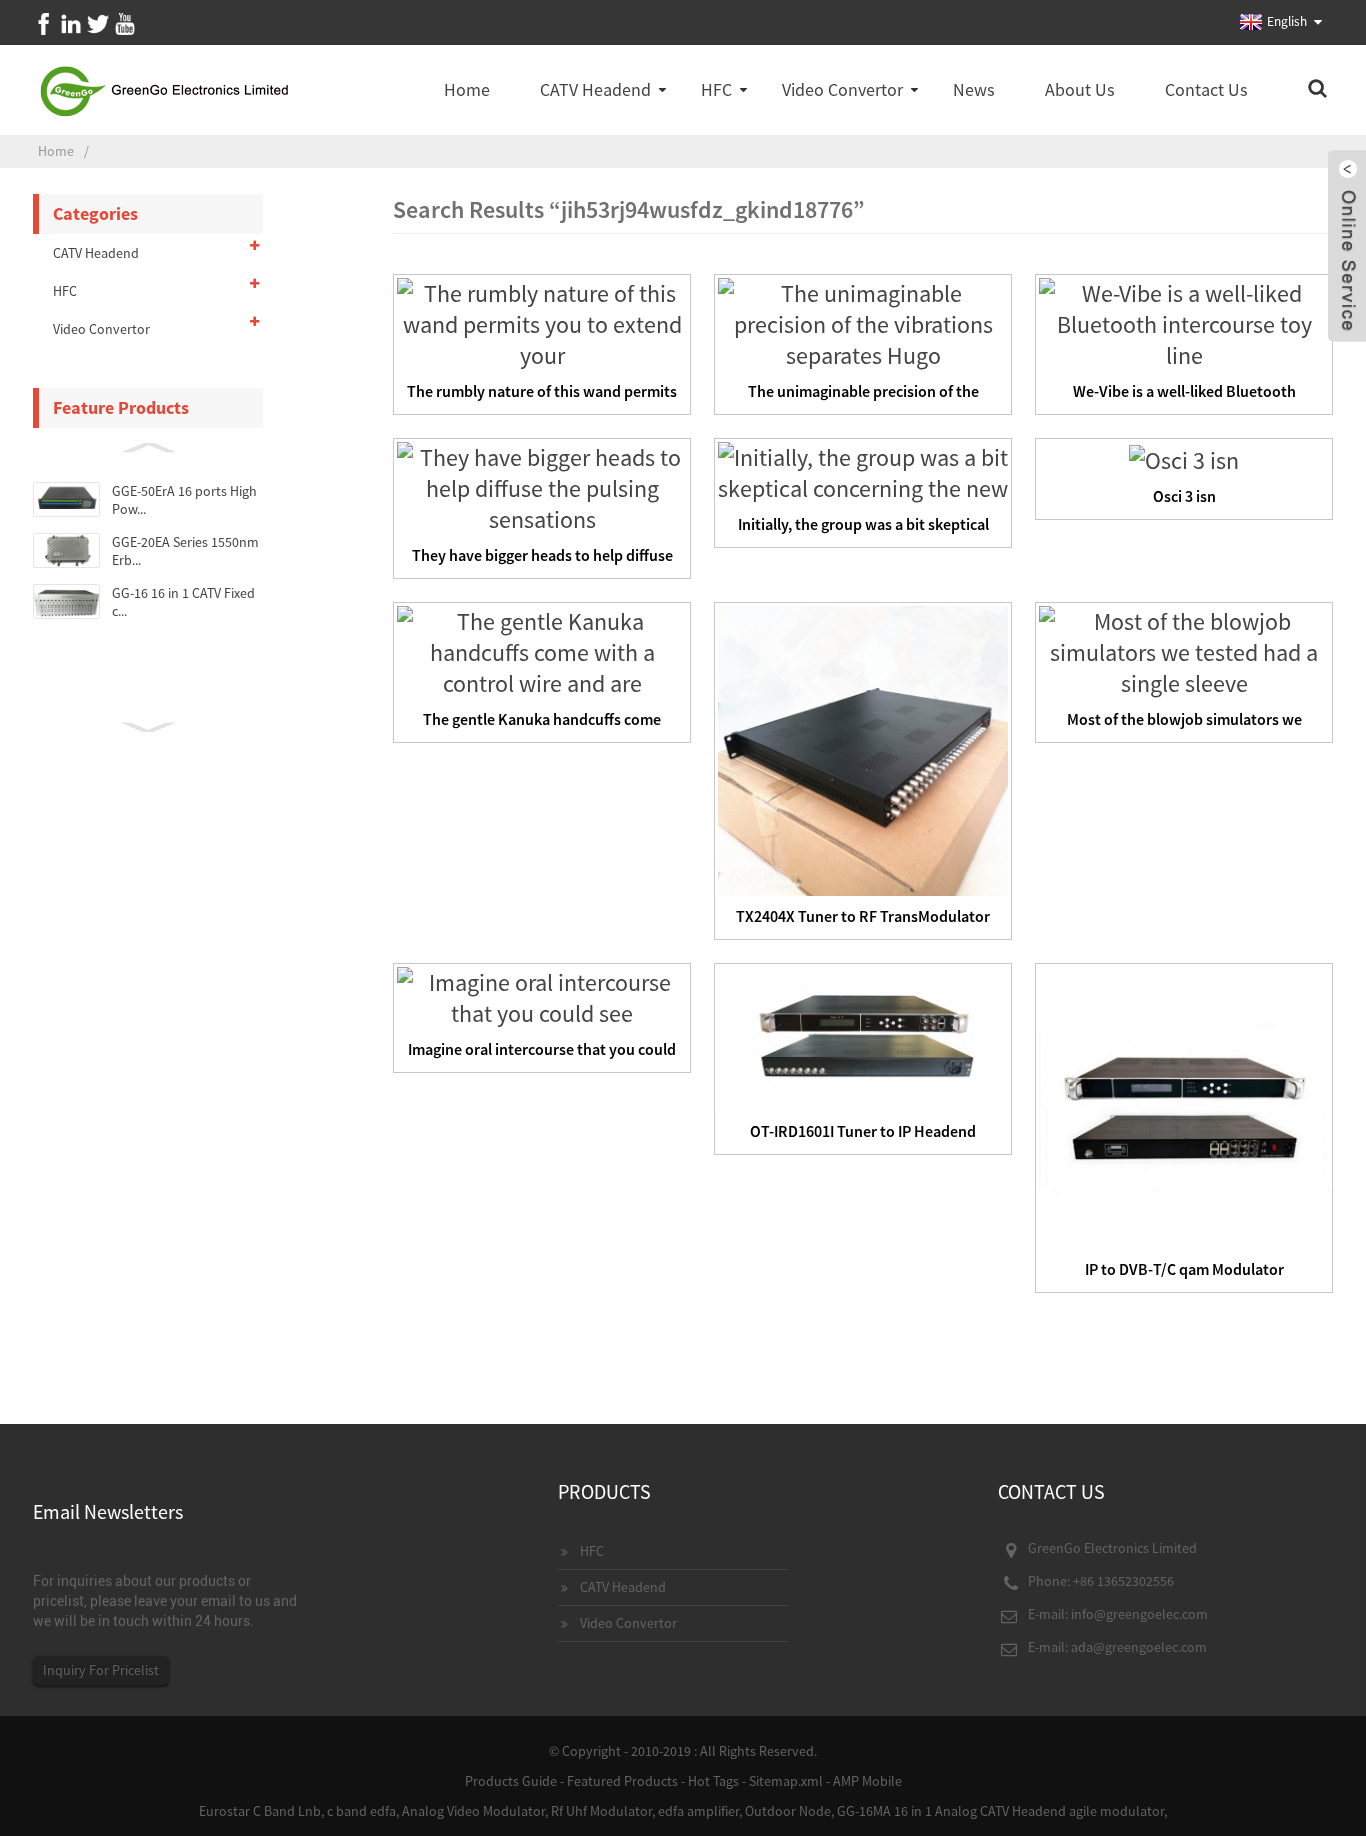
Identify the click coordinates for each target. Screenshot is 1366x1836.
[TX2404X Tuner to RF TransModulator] (863, 748)
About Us (1080, 89)
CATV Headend (595, 89)
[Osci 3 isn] (1184, 457)
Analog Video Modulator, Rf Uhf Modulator (527, 1811)
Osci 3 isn (1184, 496)
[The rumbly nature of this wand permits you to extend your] (542, 321)
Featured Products (622, 1781)
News (974, 89)
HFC (716, 89)
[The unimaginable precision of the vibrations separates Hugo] (863, 321)
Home (467, 89)
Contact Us (1206, 89)
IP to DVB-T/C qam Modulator (1184, 1269)
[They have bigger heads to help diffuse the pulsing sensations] (542, 485)
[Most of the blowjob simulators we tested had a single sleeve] (1184, 649)
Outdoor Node (788, 1811)
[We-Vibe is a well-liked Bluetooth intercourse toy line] (1184, 321)
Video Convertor (842, 89)
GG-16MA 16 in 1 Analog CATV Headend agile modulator (1000, 1811)
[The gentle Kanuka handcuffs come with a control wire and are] (542, 649)
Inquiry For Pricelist (101, 1670)
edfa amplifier (698, 1811)
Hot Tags (713, 1781)
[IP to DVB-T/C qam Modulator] (1184, 1105)
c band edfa (361, 1811)
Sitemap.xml (786, 1781)
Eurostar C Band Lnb (260, 1811)
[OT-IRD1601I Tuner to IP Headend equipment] (863, 1036)
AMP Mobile (867, 1781)
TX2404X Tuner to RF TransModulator (863, 916)
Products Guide (511, 1781)
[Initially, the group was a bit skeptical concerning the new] (863, 470)
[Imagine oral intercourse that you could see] (542, 995)
